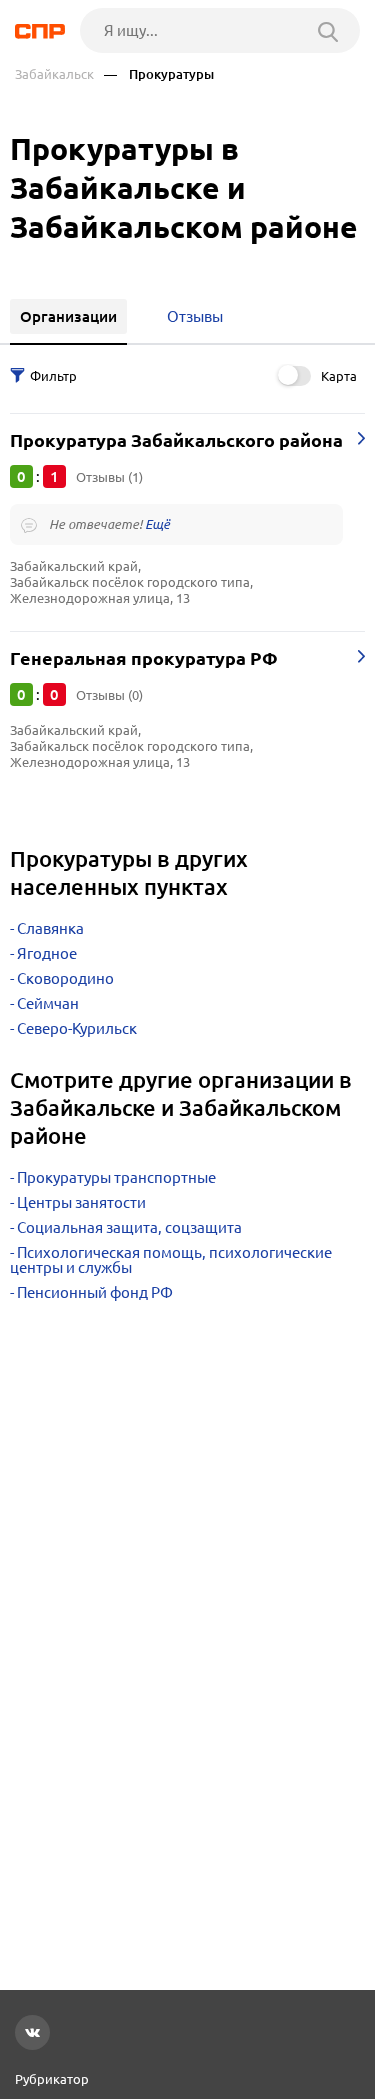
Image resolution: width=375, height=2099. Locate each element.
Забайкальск (54, 74)
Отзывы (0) (109, 695)
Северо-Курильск (77, 1028)
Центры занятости (81, 1202)
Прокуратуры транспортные (116, 1177)
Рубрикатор (52, 2079)
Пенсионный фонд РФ (95, 1292)
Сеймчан (48, 1003)
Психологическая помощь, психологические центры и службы (171, 1260)
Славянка (50, 928)
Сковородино (65, 978)
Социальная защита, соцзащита (129, 1227)
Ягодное (47, 953)
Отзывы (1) (109, 477)
